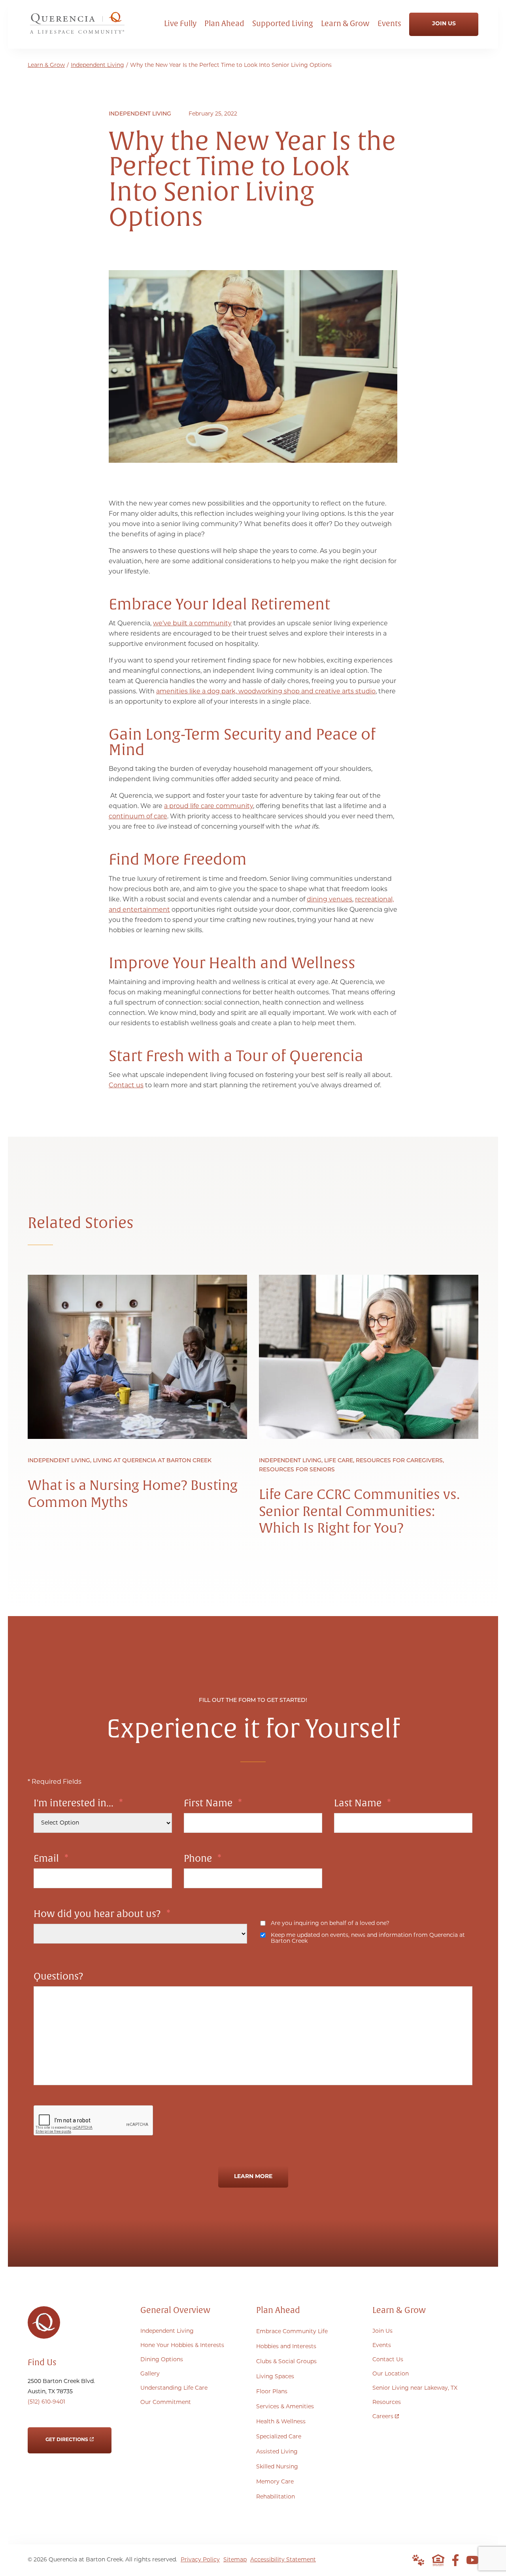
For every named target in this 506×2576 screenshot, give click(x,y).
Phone (203, 1859)
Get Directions (67, 2435)
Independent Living (97, 65)
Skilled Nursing (277, 2467)
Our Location (391, 2374)
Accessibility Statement (283, 2560)
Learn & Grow (46, 65)
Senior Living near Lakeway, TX (415, 2388)
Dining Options (162, 2360)
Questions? (59, 1976)
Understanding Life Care (174, 2388)
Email (51, 1859)
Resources (387, 2403)
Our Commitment (166, 2403)
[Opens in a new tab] (455, 2560)
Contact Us (388, 2360)
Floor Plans (272, 2392)
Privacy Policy (200, 2560)
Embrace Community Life (292, 2332)
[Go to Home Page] (77, 32)
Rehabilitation (276, 2497)
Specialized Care (279, 2437)
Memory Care (275, 2482)
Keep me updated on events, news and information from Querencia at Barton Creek (368, 1938)
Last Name (363, 1803)
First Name (213, 1803)
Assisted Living (277, 2452)
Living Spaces (275, 2377)
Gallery (150, 2374)
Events (382, 2346)
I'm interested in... (78, 1803)
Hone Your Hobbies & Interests (182, 2346)
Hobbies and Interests (286, 2347)
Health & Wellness (281, 2422)
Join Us (382, 2331)
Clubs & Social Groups (286, 2362)
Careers (386, 2415)
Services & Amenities (285, 2407)
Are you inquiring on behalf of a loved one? (330, 1924)
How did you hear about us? (102, 1914)
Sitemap (235, 2560)
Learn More (253, 2177)
